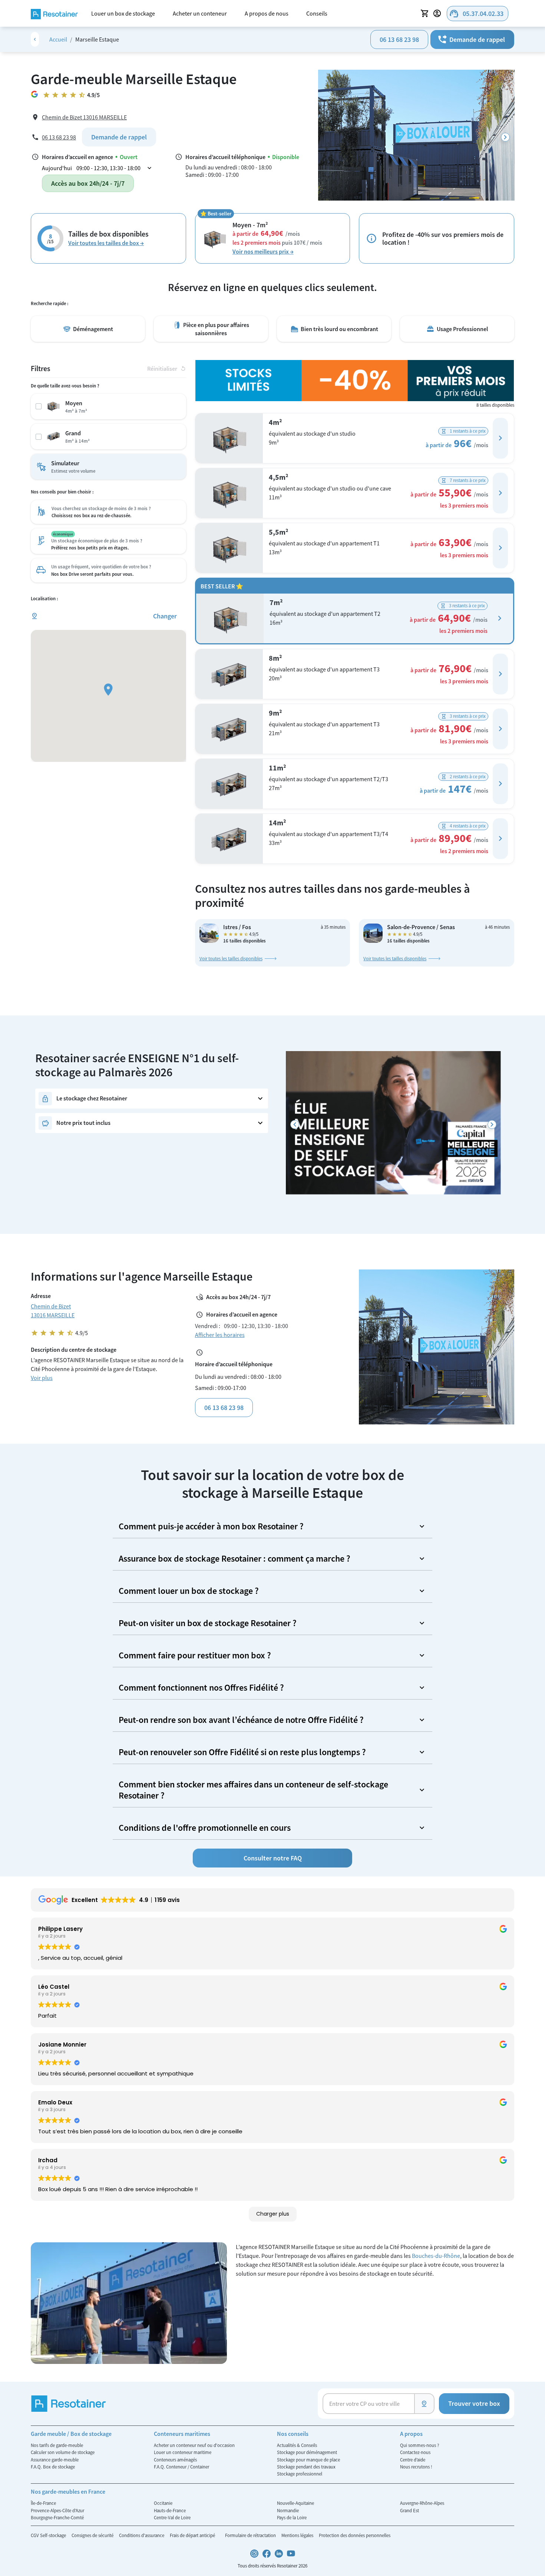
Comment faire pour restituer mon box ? (195, 1655)
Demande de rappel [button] (471, 39)
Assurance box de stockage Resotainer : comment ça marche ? (234, 1558)
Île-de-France (43, 2503)
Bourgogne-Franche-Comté (57, 2517)
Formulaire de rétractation (251, 2535)
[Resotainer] (54, 13)
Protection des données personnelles (355, 2535)
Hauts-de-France (170, 2510)
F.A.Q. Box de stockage (53, 2467)
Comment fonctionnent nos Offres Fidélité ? (201, 1687)
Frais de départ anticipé (193, 2535)
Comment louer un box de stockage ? (189, 1591)
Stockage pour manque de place (308, 2460)
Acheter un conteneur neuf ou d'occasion (194, 2445)
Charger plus (273, 2214)
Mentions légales (298, 2535)
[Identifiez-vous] (438, 13)
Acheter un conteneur (200, 13)
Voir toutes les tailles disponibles (231, 958)
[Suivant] (505, 137)
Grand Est (409, 2510)
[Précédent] (295, 1125)
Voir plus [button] (42, 1378)
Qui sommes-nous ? (420, 2445)
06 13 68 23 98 (399, 39)
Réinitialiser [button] (167, 369)
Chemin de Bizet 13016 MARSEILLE (84, 117)
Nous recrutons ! (416, 2467)
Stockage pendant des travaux (306, 2467)
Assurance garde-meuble (55, 2460)
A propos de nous (267, 13)
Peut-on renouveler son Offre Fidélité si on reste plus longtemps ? (242, 1752)
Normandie (288, 2510)
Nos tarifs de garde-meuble (57, 2445)
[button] (500, 438)
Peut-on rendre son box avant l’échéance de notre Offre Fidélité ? (241, 1720)
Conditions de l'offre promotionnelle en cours (205, 1828)
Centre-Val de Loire (172, 2517)
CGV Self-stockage (49, 2535)
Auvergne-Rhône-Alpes (422, 2503)
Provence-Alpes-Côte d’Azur (57, 2510)
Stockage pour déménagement (307, 2452)
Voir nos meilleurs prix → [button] (263, 251)
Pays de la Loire (292, 2517)
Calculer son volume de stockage (63, 2452)
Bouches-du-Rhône (436, 2256)
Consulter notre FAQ (273, 1858)
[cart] (425, 13)
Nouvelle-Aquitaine (295, 2503)
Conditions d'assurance (142, 2535)
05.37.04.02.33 (476, 14)
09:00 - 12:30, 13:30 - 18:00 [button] (115, 168)
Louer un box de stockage (123, 13)
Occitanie (163, 2503)
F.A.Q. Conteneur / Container (181, 2467)
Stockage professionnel (300, 2474)
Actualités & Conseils (297, 2445)
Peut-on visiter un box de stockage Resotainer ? (208, 1623)
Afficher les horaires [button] (220, 1335)
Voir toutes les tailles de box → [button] (106, 243)
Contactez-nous (415, 2452)
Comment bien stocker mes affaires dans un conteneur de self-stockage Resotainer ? (253, 1790)
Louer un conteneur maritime (183, 2452)
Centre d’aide (413, 2460)
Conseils (317, 13)
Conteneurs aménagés (175, 2460)
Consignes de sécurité (93, 2535)
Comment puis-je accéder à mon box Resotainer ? (211, 1526)
